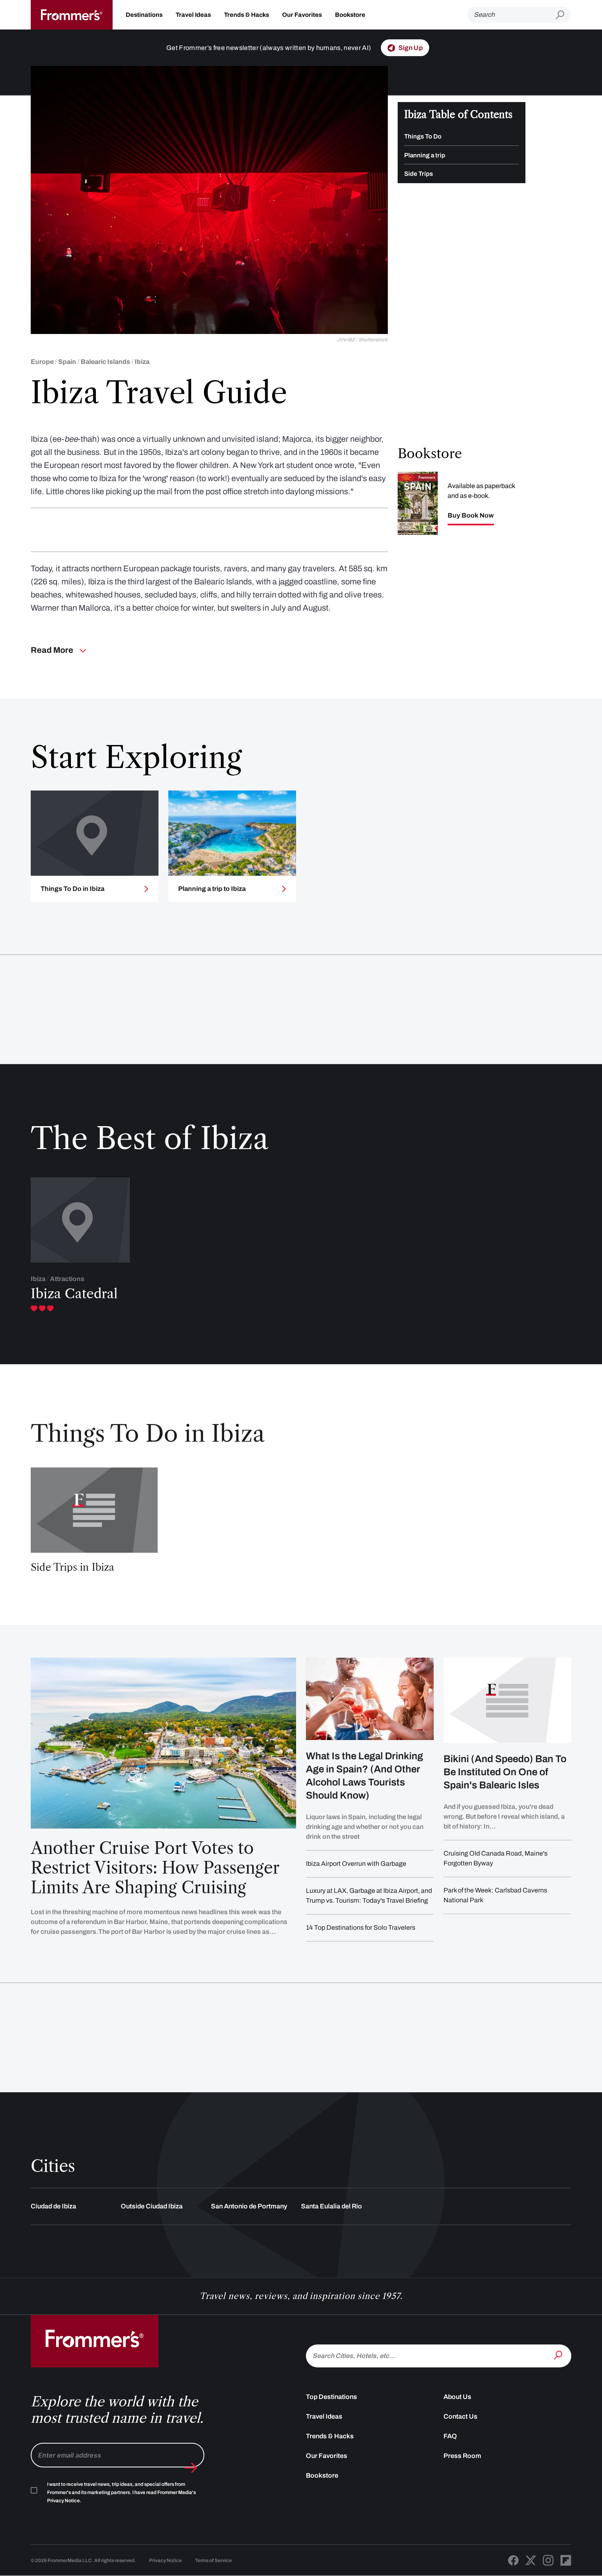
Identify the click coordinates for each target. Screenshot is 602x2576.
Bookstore (350, 15)
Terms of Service (213, 2560)
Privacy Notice (165, 2560)
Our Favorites (302, 15)
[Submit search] (563, 15)
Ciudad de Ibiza (53, 2206)
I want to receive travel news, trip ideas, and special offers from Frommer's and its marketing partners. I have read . (121, 2492)
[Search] (559, 2355)
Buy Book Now (471, 516)
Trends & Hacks (247, 15)
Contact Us (461, 2416)
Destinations (144, 15)
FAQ (450, 2436)
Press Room (462, 2456)
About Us (457, 2397)
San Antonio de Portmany (249, 2206)
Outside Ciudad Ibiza (152, 2206)
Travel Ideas (193, 15)
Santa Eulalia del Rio (332, 2206)
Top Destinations (332, 2397)
